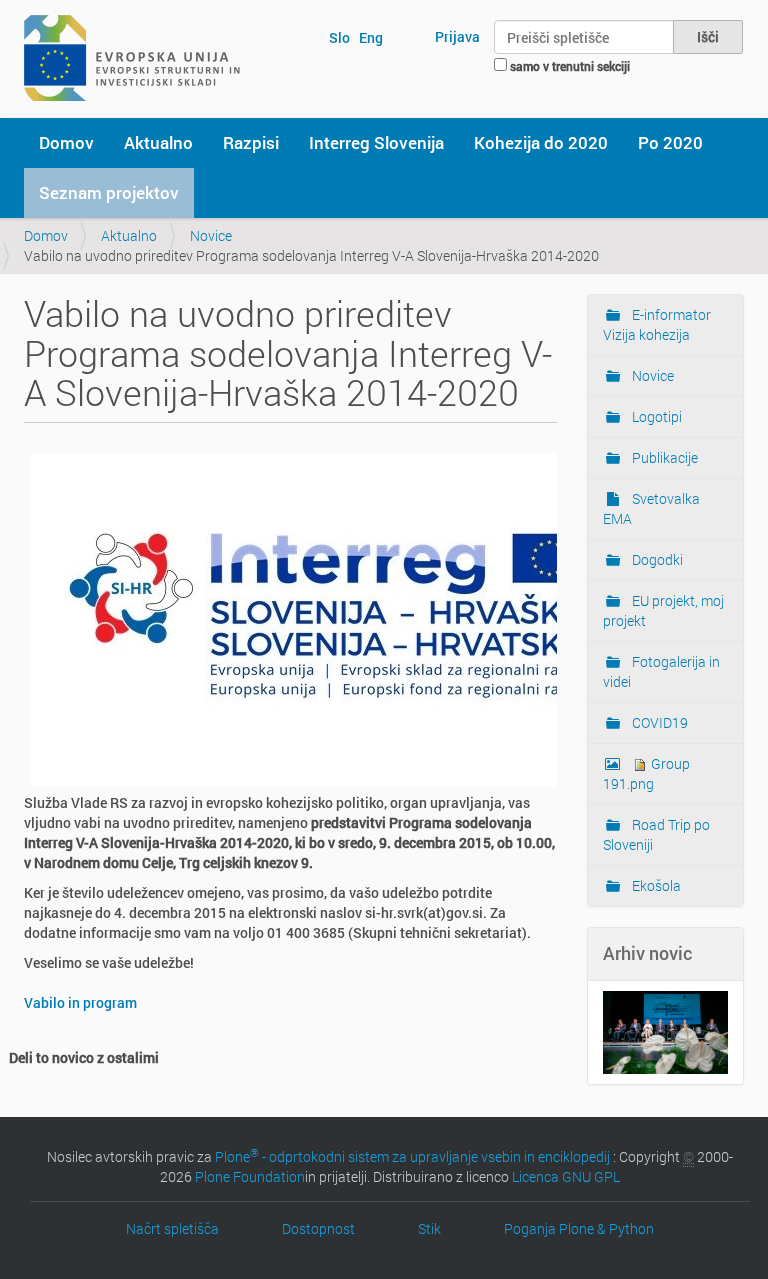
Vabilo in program (80, 1002)
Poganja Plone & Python (579, 1228)
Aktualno (158, 142)
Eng (371, 37)
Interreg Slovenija (376, 142)
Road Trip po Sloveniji (656, 834)
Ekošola (655, 885)
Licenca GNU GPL (566, 1176)
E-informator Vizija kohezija (657, 324)
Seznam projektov (109, 192)
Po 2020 (670, 142)
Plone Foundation (250, 1176)
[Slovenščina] (132, 58)
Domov (66, 142)
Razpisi (251, 142)
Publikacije (663, 457)
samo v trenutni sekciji (570, 66)
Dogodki (656, 559)
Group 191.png (646, 773)
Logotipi (655, 416)
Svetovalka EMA (651, 508)
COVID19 (658, 722)
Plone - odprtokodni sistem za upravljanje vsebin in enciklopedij (412, 1156)
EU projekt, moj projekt (663, 610)
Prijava (457, 36)
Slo (339, 37)
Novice (211, 235)
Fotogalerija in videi (661, 671)
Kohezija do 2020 (541, 142)
